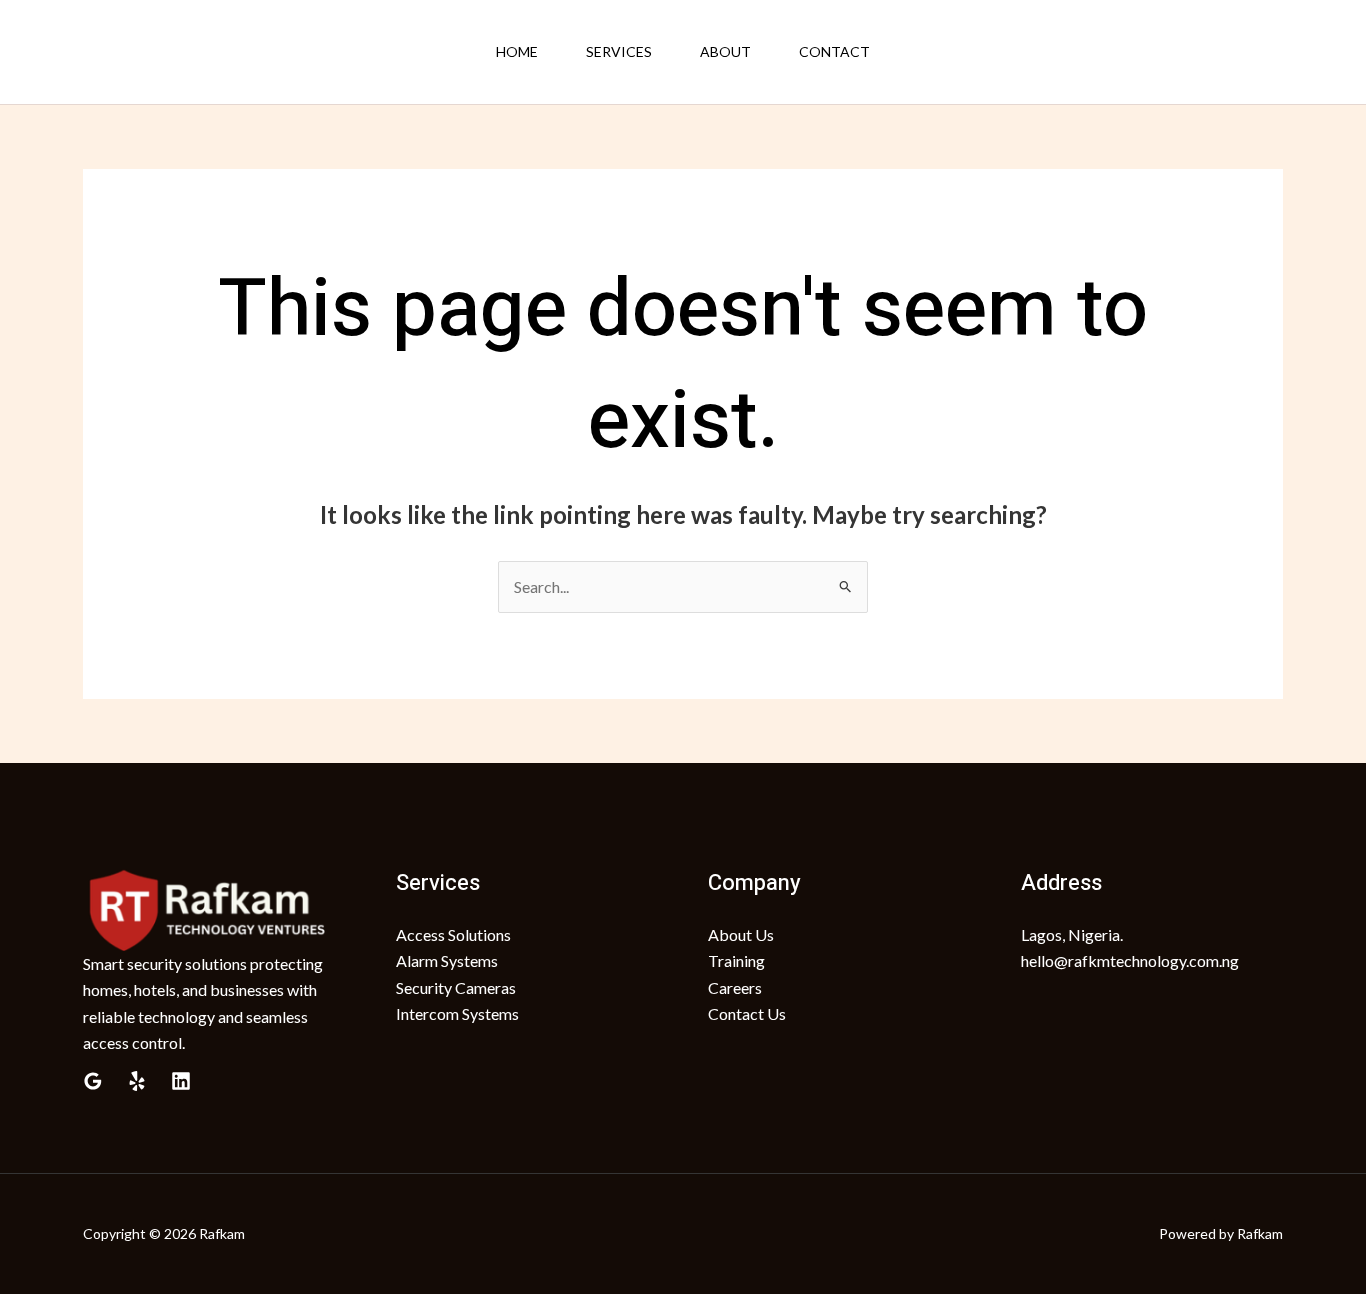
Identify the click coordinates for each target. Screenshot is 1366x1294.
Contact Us (747, 1013)
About (725, 51)
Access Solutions (453, 934)
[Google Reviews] (93, 1081)
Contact (834, 51)
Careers (735, 987)
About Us (741, 934)
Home (517, 51)
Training (736, 960)
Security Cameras (456, 987)
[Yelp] (137, 1081)
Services (619, 51)
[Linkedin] (181, 1081)
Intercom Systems (457, 1013)
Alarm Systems (447, 960)
